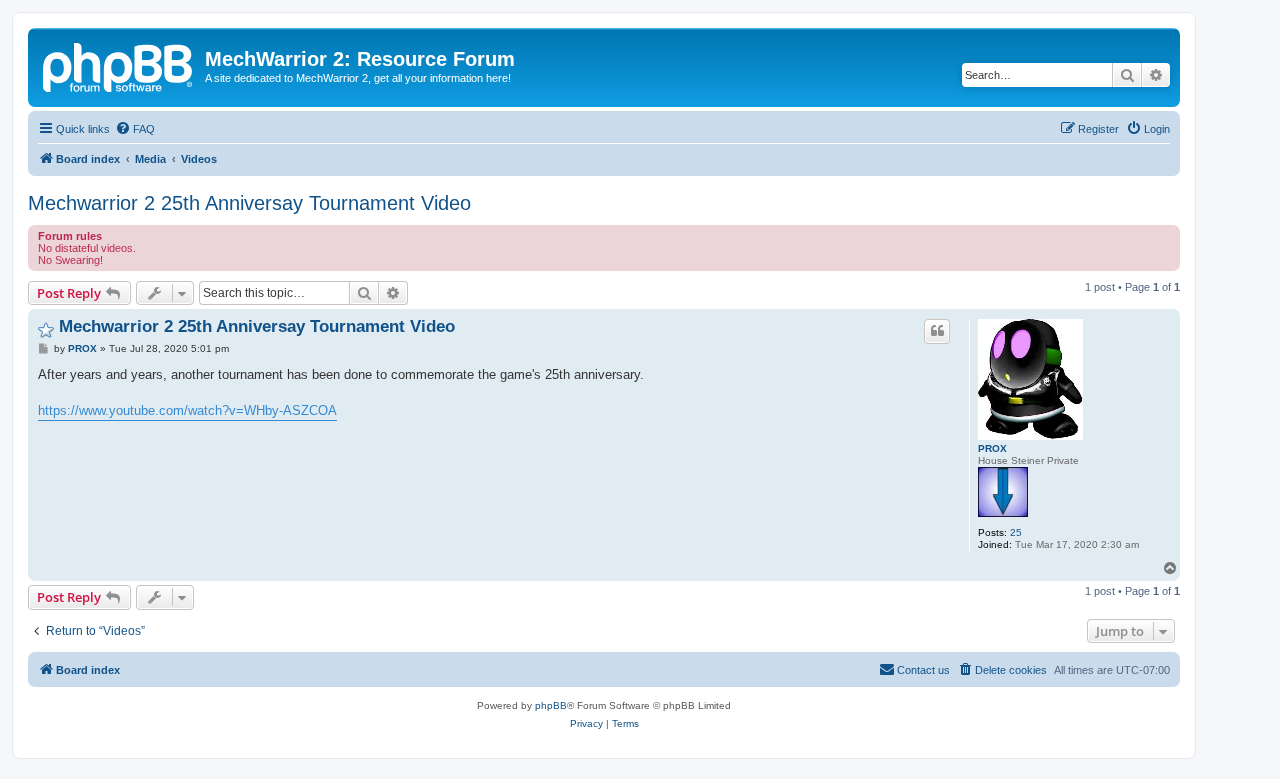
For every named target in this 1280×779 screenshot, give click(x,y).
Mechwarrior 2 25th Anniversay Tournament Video (249, 203)
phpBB (551, 705)
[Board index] (119, 65)
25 (1016, 532)
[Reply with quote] (937, 331)
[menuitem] (135, 129)
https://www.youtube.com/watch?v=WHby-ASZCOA (187, 410)
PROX (992, 448)
